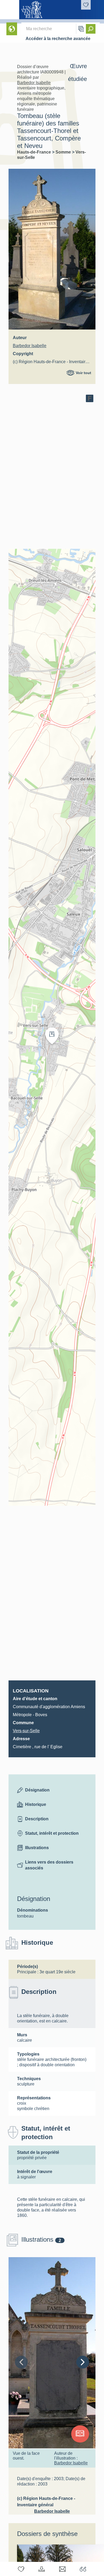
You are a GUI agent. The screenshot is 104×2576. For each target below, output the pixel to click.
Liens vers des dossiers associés (49, 1865)
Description (37, 1819)
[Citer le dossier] (83, 2569)
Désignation (37, 1790)
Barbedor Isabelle (34, 83)
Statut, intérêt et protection (52, 1833)
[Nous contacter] (62, 2569)
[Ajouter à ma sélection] (21, 2569)
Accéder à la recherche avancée (58, 39)
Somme (64, 152)
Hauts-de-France (35, 152)
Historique (36, 1804)
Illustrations (37, 1848)
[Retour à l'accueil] (10, 10)
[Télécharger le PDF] (42, 2569)
